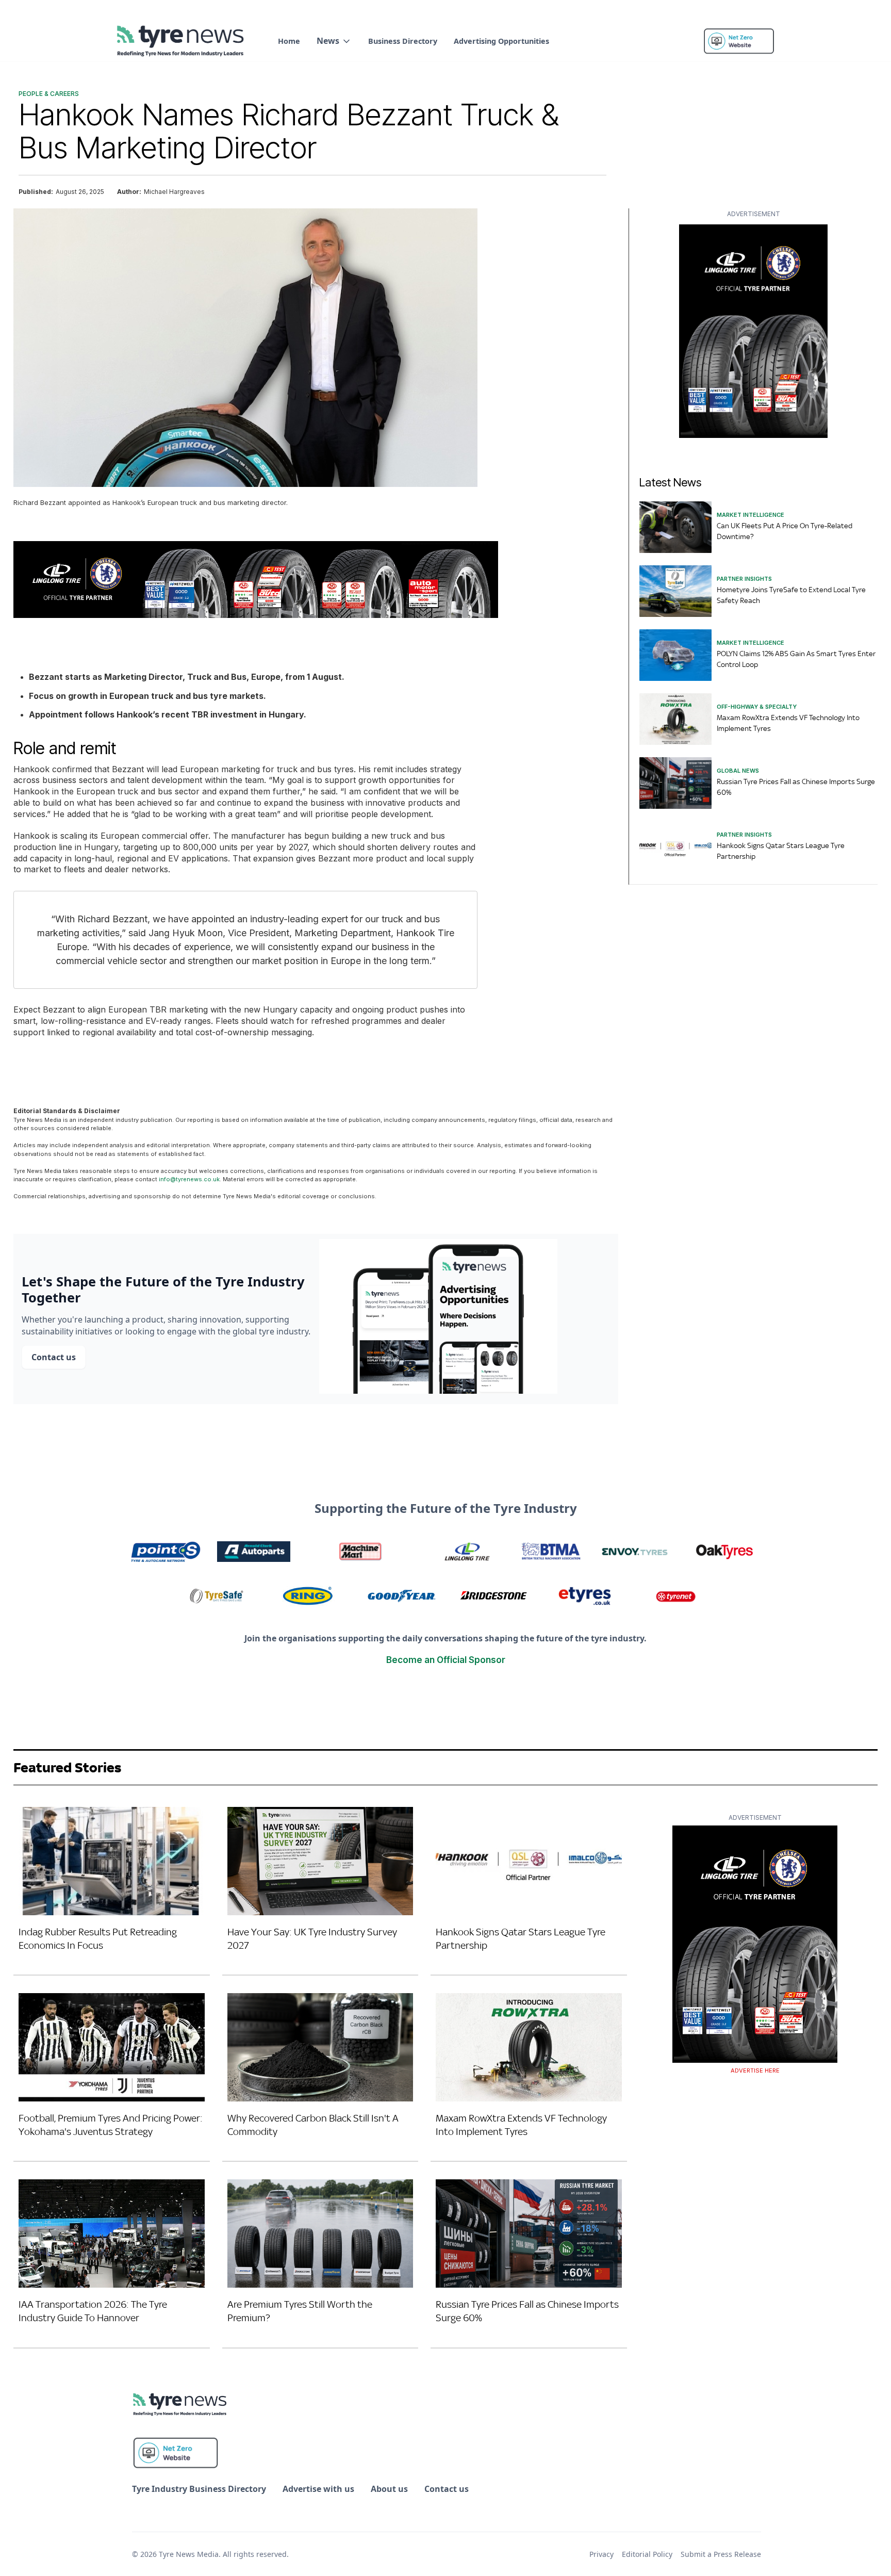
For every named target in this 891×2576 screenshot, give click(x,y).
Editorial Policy (647, 2554)
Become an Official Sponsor (446, 1660)
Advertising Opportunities (501, 41)
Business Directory (403, 41)
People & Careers (49, 94)
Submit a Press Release (721, 2554)
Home (289, 41)
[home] (181, 41)
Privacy (601, 2554)
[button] (334, 41)
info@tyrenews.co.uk (189, 1179)
